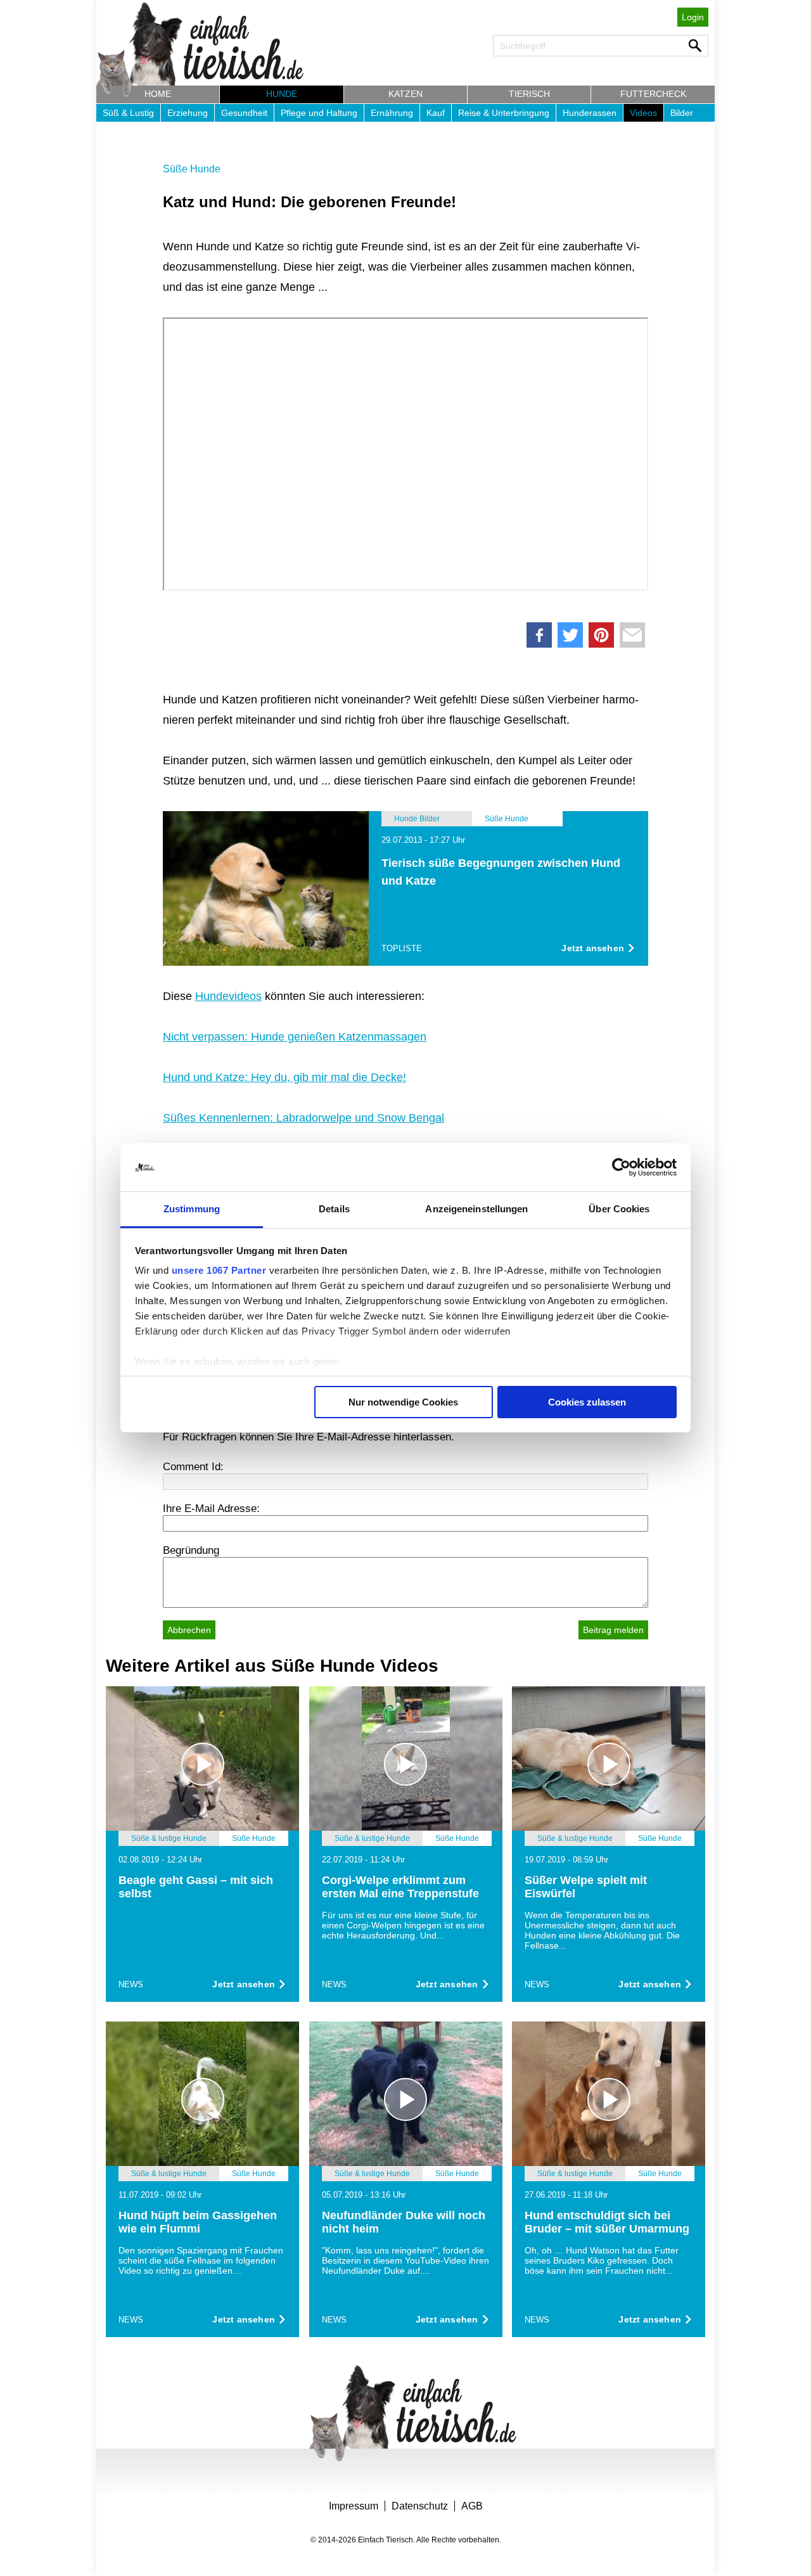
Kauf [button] (436, 113)
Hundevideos (228, 996)
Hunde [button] (282, 94)
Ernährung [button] (392, 113)
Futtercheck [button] (653, 94)
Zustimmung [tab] (192, 1209)
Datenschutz (420, 2506)
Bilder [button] (682, 113)
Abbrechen (189, 1630)
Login (693, 17)
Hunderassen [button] (590, 113)
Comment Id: (193, 1467)
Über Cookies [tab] (619, 1209)
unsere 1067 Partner (219, 1270)
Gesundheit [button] (244, 113)
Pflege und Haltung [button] (319, 113)
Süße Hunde (192, 169)
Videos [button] (643, 113)
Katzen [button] (405, 94)
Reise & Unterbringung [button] (504, 113)
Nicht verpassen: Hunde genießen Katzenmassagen (295, 1037)
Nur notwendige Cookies (403, 1402)
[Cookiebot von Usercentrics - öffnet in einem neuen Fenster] (621, 1167)
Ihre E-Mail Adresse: (211, 1509)
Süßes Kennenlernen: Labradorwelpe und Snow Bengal (303, 1118)
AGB (472, 2506)
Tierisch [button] (529, 94)
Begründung (191, 1550)
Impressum (354, 2506)
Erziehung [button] (188, 113)
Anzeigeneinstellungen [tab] (476, 1209)
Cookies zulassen (587, 1402)
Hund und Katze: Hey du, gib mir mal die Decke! (284, 1077)
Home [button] (158, 94)
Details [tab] (334, 1209)
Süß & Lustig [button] (128, 113)
